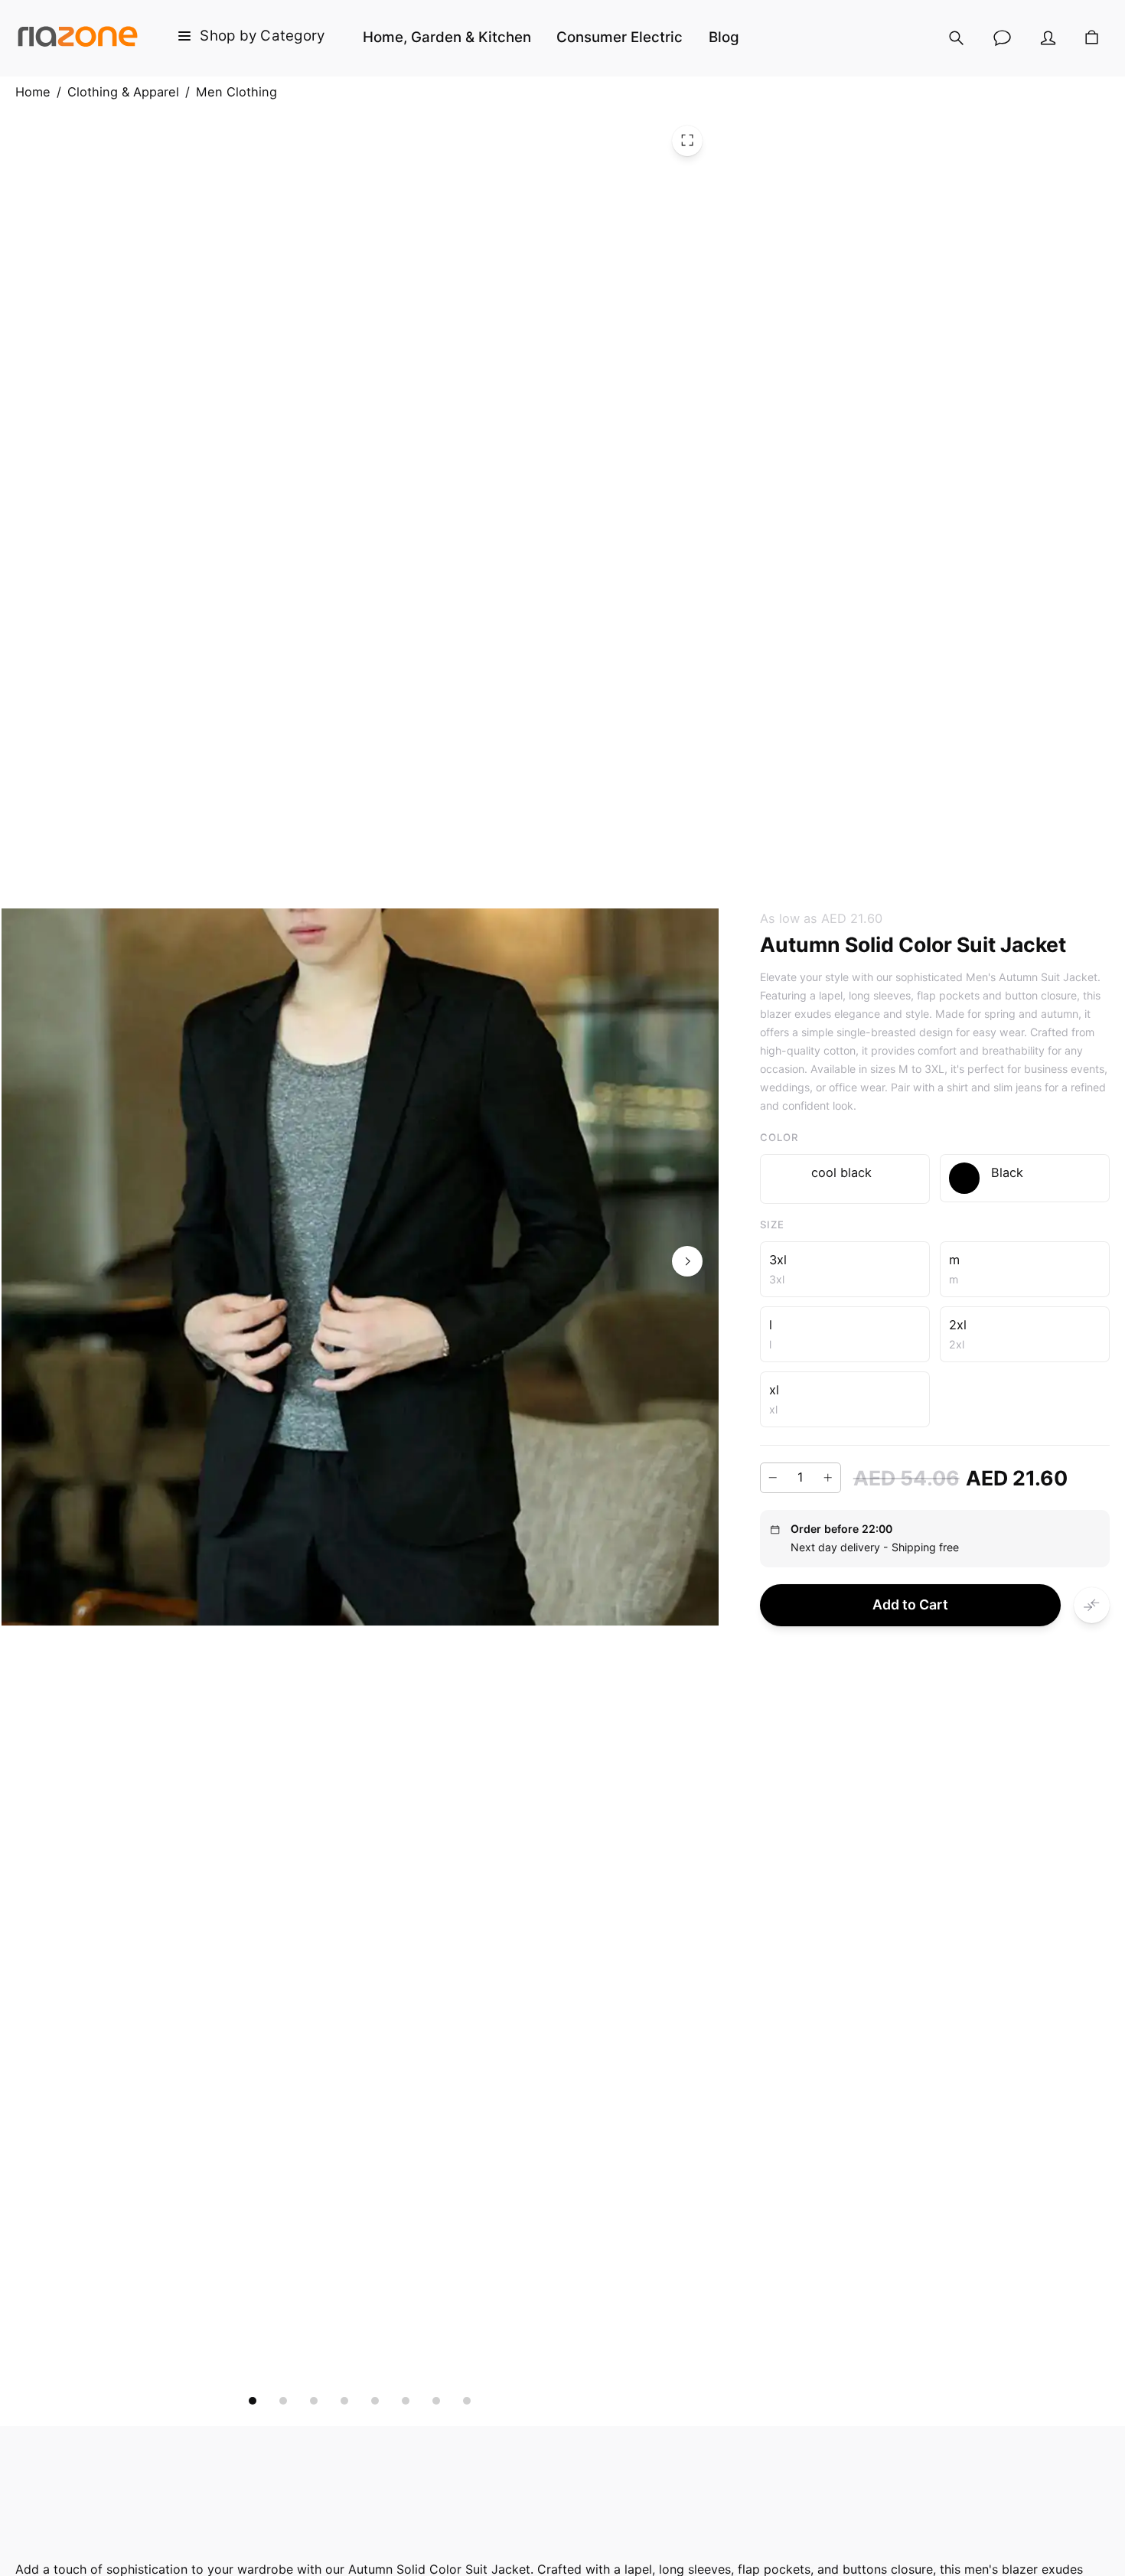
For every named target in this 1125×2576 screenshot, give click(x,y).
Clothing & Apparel (123, 92)
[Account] (1048, 38)
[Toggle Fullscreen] (687, 140)
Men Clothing (236, 92)
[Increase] (828, 1478)
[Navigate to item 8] (467, 2401)
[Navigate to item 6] (406, 2401)
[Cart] (1092, 38)
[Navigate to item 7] (436, 2401)
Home (33, 92)
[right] (687, 1261)
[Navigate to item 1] (253, 2401)
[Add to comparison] (1092, 1604)
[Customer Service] (1003, 38)
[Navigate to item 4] (344, 2401)
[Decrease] (773, 1478)
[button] (845, 1179)
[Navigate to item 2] (283, 2401)
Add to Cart (910, 1604)
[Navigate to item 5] (375, 2401)
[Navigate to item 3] (314, 2401)
